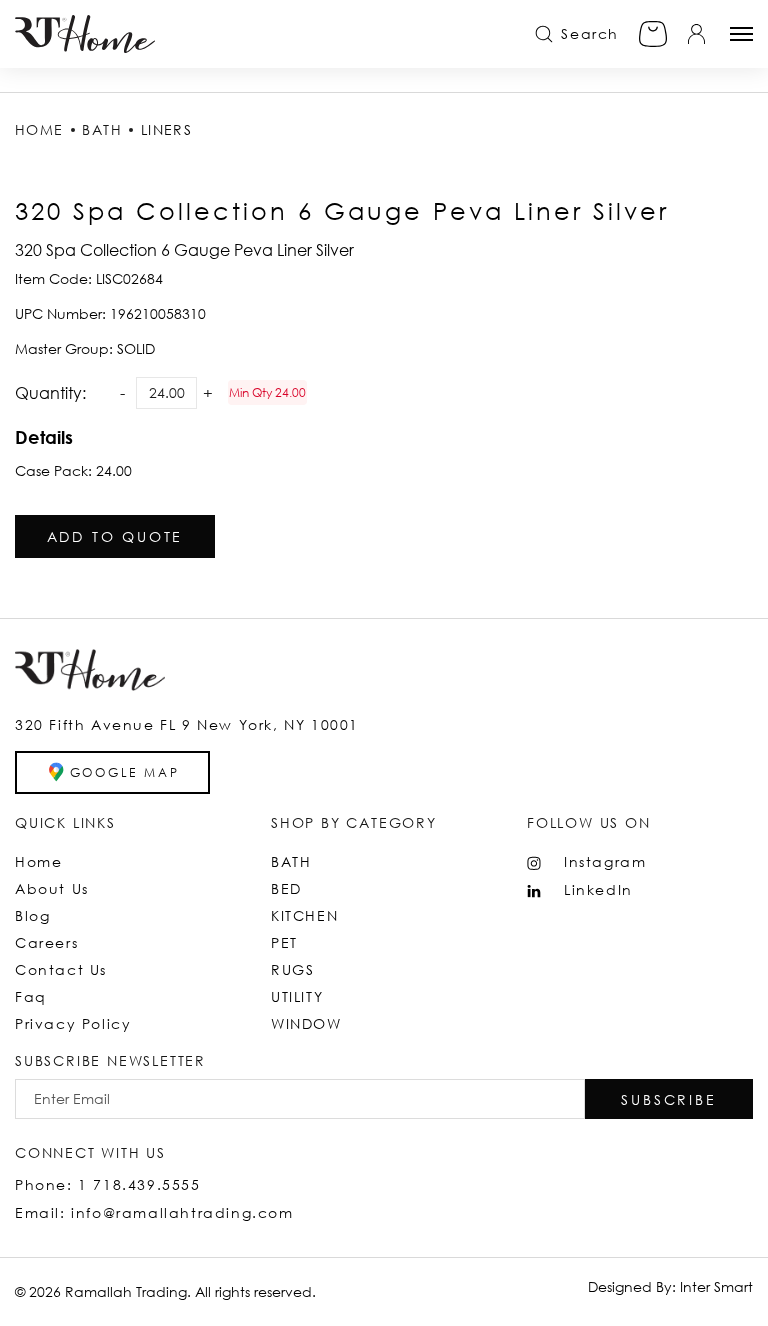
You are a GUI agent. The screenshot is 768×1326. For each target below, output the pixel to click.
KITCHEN (304, 915)
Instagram (605, 861)
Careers (46, 942)
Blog (32, 915)
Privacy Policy (73, 1023)
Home (38, 861)
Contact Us (61, 969)
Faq (31, 996)
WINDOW (306, 1023)
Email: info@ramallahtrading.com (154, 1212)
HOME (39, 129)
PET (284, 942)
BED (286, 888)
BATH (102, 129)
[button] (669, 1099)
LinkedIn (598, 889)
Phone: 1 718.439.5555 (108, 1184)
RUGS (292, 969)
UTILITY (297, 996)
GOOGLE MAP (125, 772)
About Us (52, 888)
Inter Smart (716, 1286)
